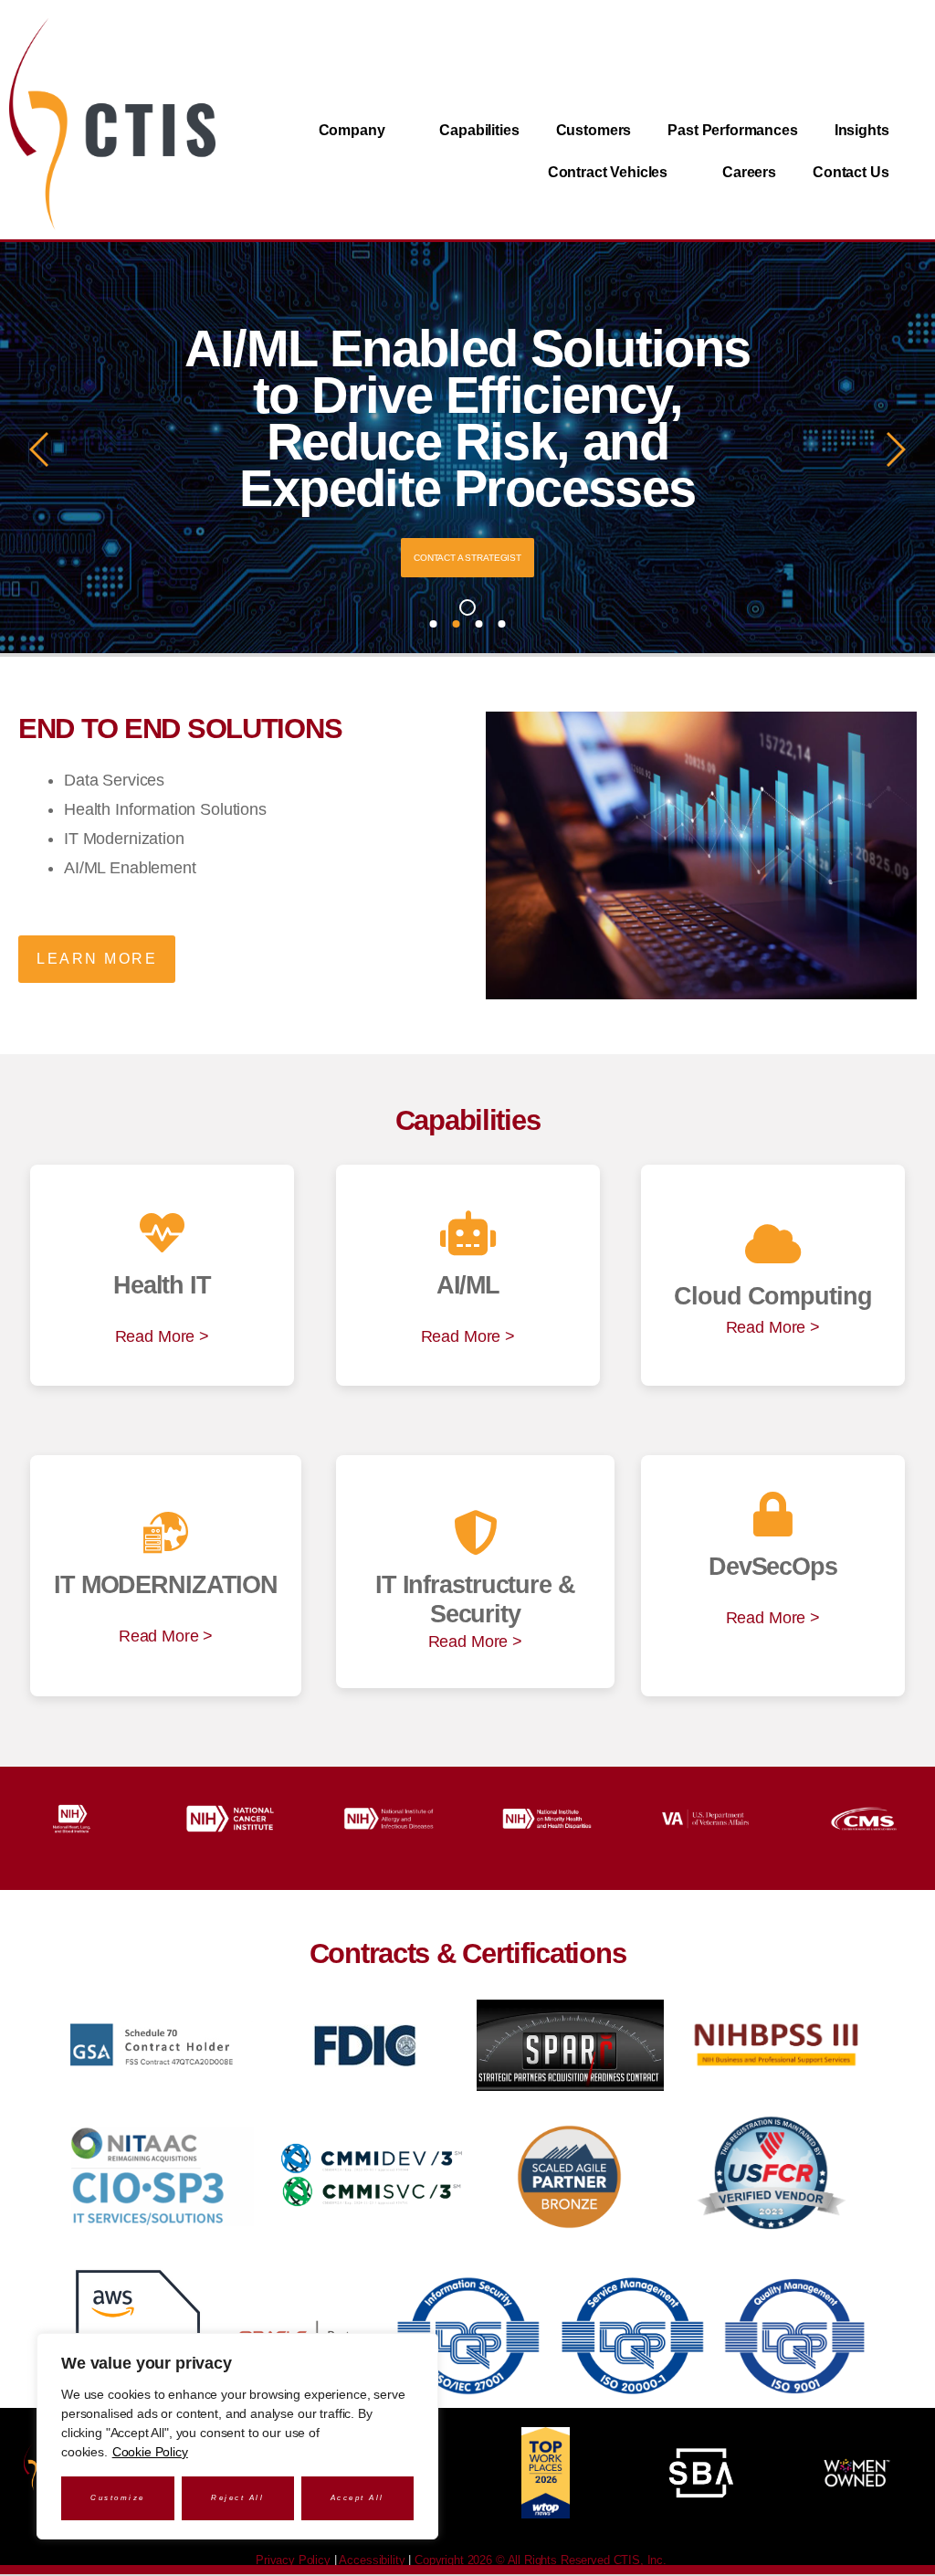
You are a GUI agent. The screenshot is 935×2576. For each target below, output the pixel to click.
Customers (594, 130)
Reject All (237, 2498)
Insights (862, 130)
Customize (118, 2498)
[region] (237, 2436)
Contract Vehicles (608, 172)
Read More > (162, 1336)
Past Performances (732, 130)
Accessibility (372, 2560)
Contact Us (851, 172)
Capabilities (479, 130)
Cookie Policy (150, 2452)
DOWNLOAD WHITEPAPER (467, 558)
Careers (749, 172)
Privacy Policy (293, 2560)
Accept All (357, 2498)
